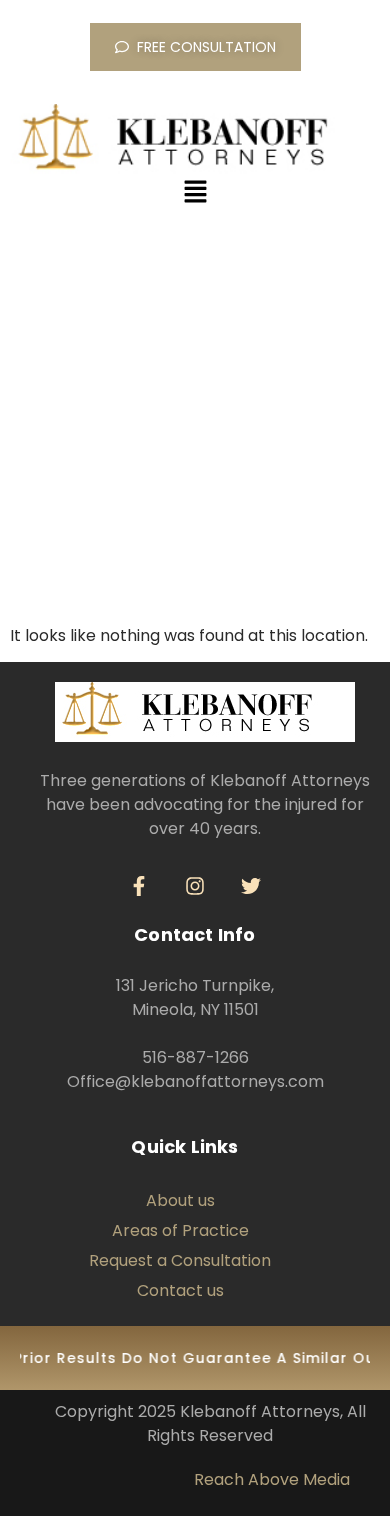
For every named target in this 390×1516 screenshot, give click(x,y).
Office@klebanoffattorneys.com (195, 1081)
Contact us (180, 1290)
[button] (195, 193)
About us (180, 1200)
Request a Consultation (180, 1260)
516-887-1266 (195, 1057)
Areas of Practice (180, 1230)
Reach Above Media (272, 1479)
